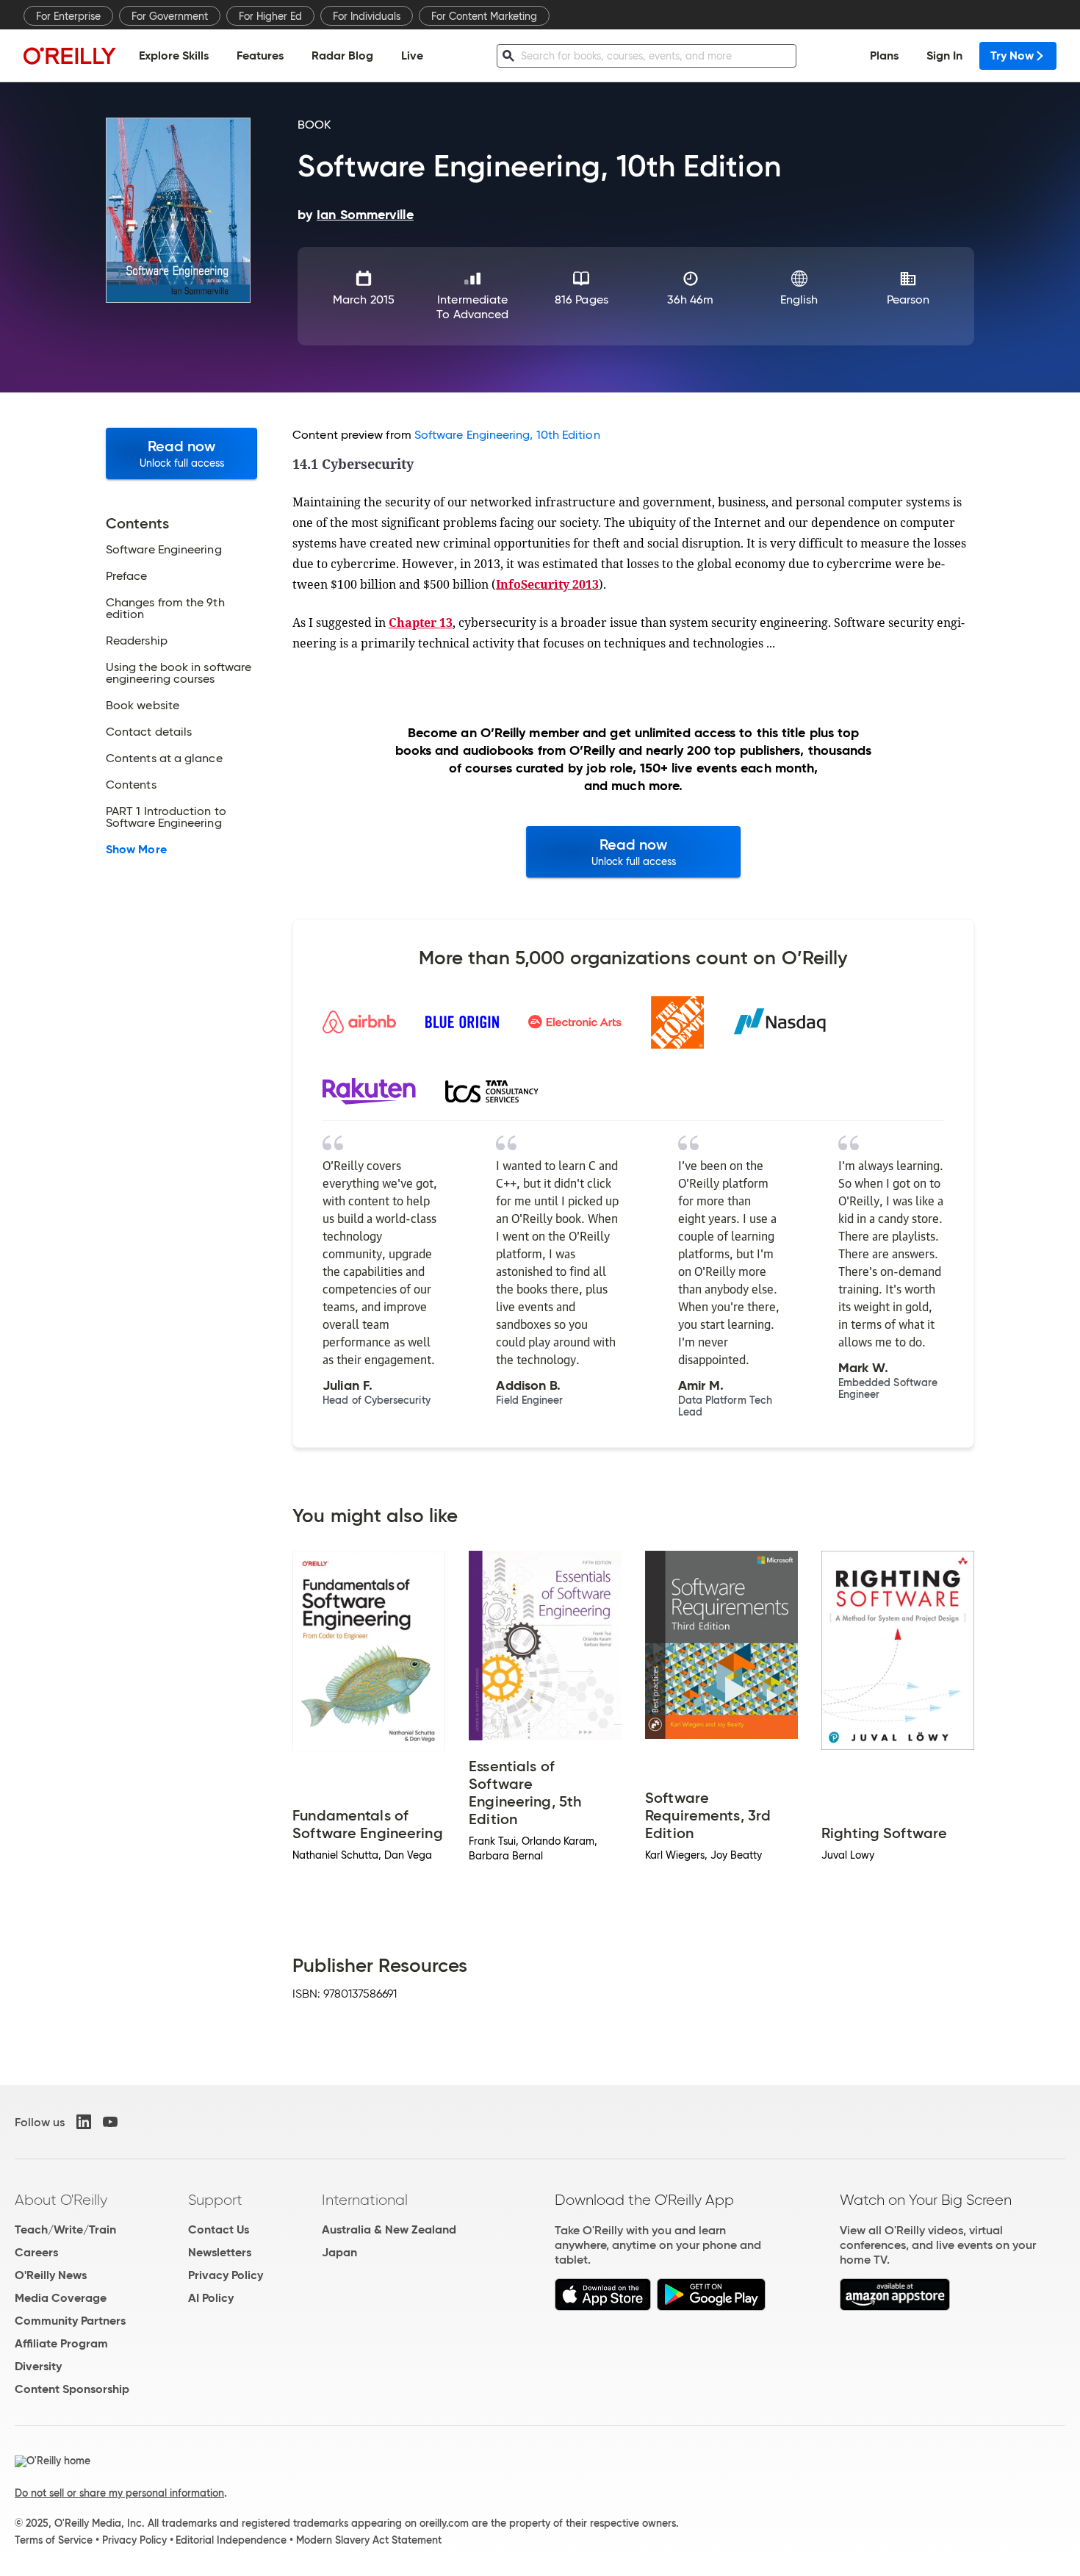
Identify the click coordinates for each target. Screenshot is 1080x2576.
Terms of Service (54, 2540)
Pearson (908, 299)
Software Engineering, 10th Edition (507, 435)
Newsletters (220, 2252)
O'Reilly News (51, 2275)
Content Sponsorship (72, 2389)
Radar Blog (342, 55)
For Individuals (367, 16)
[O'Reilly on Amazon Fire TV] (895, 2307)
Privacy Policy (226, 2275)
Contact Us (219, 2229)
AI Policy (211, 2298)
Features (260, 55)
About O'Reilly (61, 2200)
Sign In (944, 55)
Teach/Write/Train (65, 2229)
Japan (339, 2252)
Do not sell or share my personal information (119, 2493)
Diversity (38, 2366)
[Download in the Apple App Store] (603, 2307)
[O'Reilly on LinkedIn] (84, 2122)
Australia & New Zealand (389, 2229)
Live (412, 55)
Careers (36, 2252)
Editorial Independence (231, 2540)
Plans (884, 55)
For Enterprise (68, 16)
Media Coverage (61, 2298)
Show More (136, 850)
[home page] (70, 55)
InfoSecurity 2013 (547, 584)
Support (215, 2200)
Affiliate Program (61, 2343)
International (365, 2200)
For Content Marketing (484, 16)
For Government (170, 16)
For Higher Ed (270, 16)
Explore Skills (174, 55)
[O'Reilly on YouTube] (110, 2122)
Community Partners (70, 2321)
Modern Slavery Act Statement (369, 2540)
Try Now (1012, 55)
